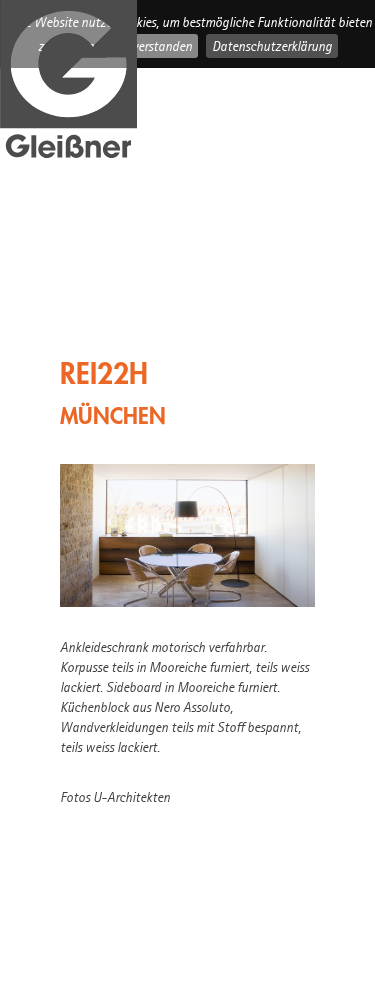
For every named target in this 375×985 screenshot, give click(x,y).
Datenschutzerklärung (272, 46)
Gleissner (68, 81)
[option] (187, 535)
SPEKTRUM (112, 317)
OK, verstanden (151, 46)
